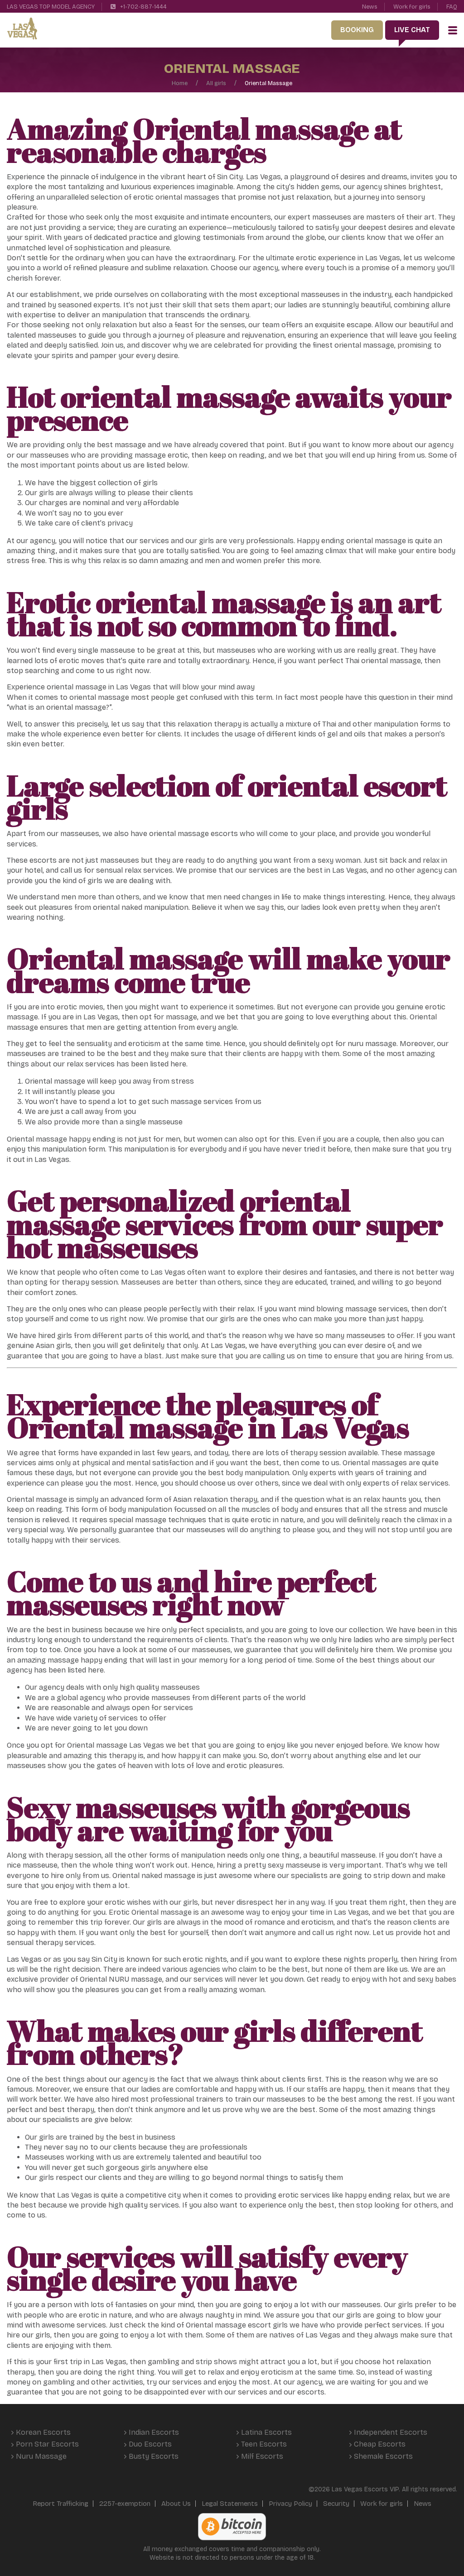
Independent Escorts (391, 2432)
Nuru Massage (41, 2456)
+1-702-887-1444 (143, 7)
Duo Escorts (150, 2444)
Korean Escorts (43, 2432)
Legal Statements (230, 2504)
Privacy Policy (290, 2504)
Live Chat (412, 30)
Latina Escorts (266, 2432)
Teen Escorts (264, 2444)
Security (336, 2504)
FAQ (452, 7)
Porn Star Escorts (47, 2444)
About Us (176, 2504)
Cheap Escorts (380, 2444)
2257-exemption (125, 2504)
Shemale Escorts (383, 2456)
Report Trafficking (60, 2504)
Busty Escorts (154, 2456)
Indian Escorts (154, 2432)
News (370, 7)
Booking (357, 30)
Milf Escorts (262, 2456)
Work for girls (412, 7)
